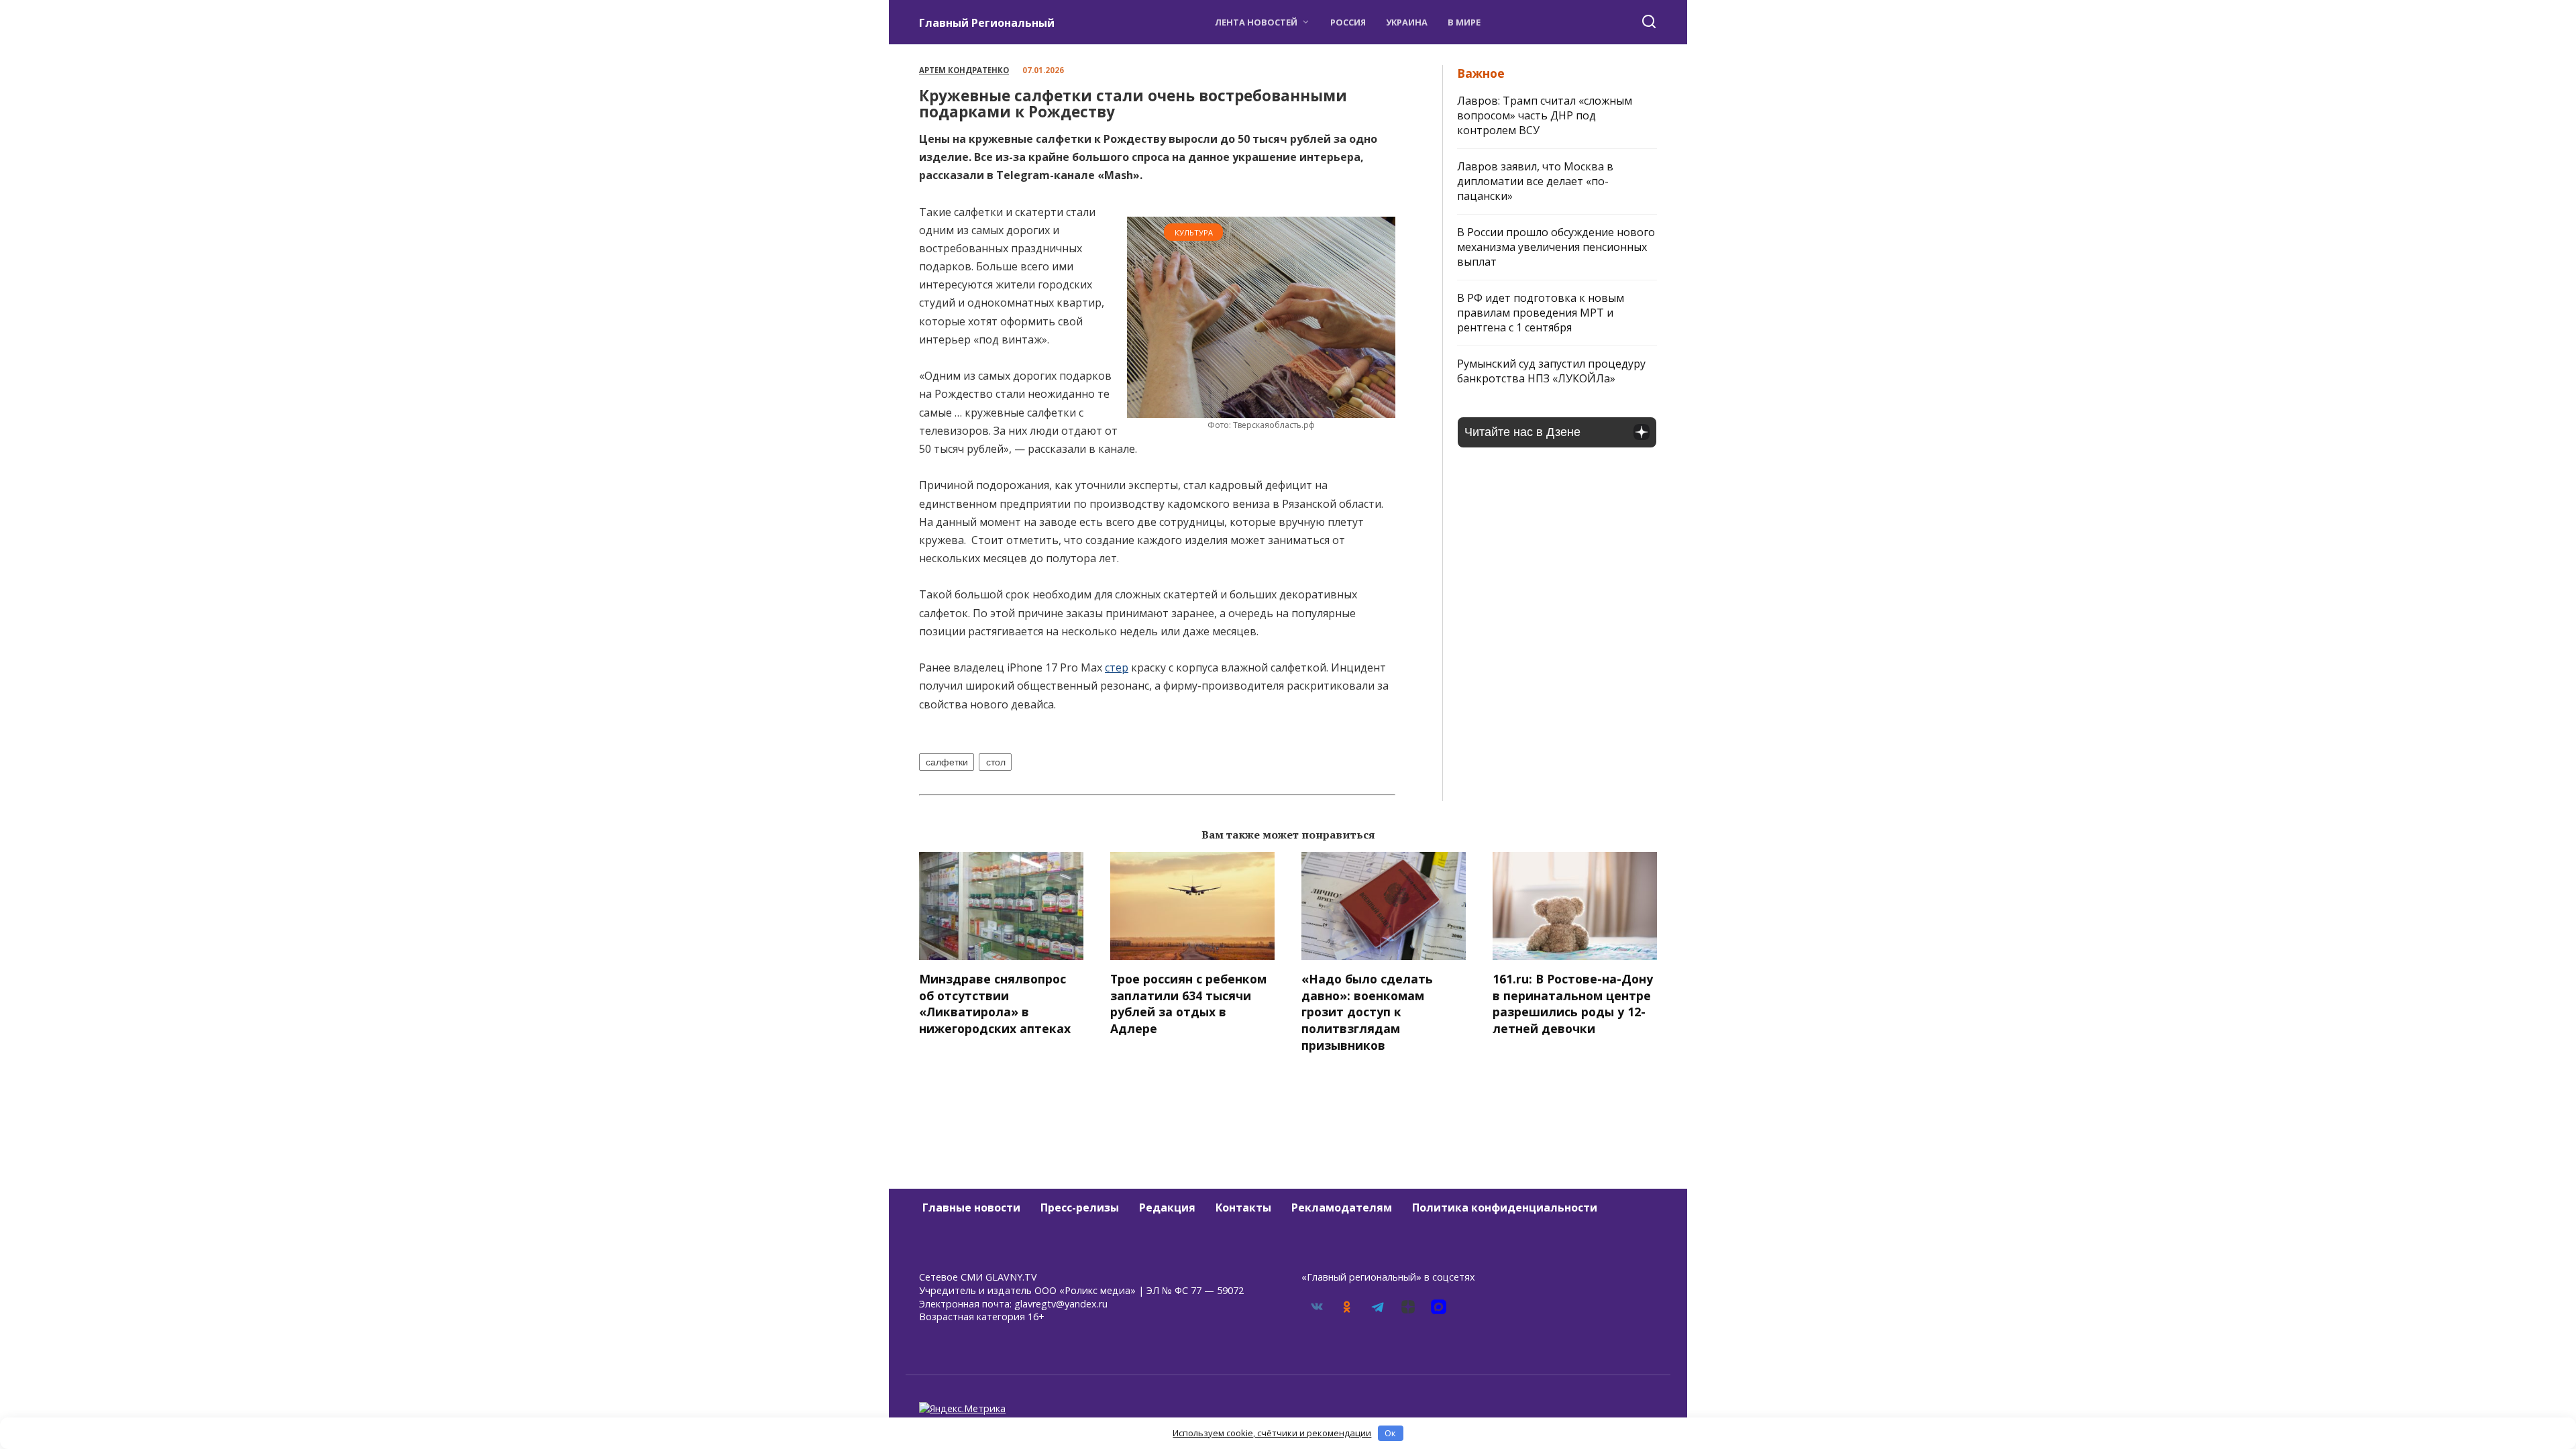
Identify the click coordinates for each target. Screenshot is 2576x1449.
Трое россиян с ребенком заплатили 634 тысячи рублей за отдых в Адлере (1188, 1004)
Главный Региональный (987, 23)
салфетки (947, 762)
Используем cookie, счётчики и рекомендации (1272, 1433)
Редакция (1167, 1207)
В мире (1464, 22)
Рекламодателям (1342, 1207)
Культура (1194, 232)
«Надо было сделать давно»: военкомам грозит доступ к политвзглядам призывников (1367, 1012)
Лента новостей (1256, 22)
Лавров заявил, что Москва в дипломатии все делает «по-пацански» (1535, 181)
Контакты (1243, 1207)
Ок (1390, 1433)
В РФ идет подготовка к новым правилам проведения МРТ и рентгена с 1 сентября (1541, 313)
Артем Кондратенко (964, 70)
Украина (1407, 22)
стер (1117, 667)
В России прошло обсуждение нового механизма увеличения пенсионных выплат (1556, 247)
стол (996, 762)
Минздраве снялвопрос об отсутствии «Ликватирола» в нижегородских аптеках (995, 1004)
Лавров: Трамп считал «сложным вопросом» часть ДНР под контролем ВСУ (1545, 115)
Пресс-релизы (1080, 1207)
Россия (1348, 22)
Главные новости (971, 1207)
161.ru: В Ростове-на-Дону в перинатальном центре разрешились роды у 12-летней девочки (1573, 1004)
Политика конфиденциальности (1505, 1207)
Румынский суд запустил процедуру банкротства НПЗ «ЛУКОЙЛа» (1551, 371)
